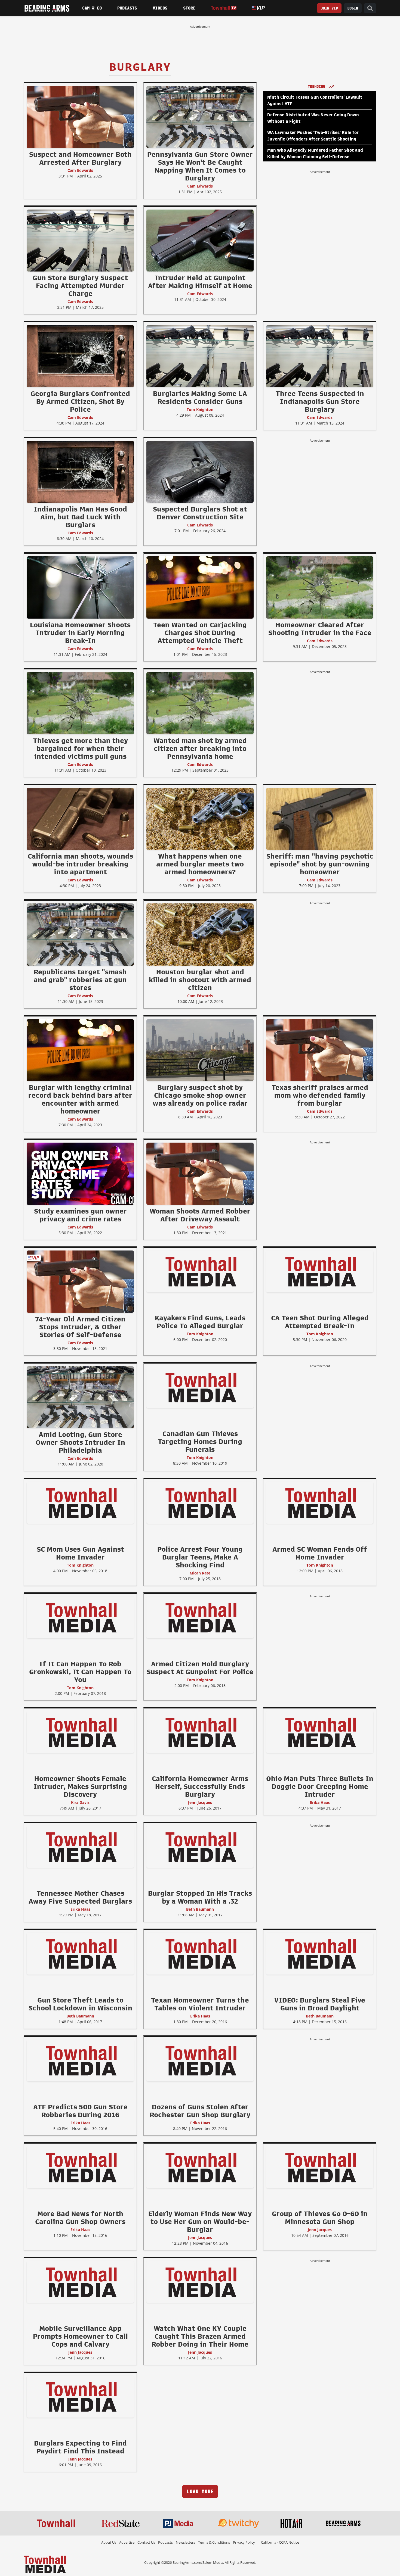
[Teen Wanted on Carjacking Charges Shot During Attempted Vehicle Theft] (200, 587)
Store (189, 8)
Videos (160, 8)
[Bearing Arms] (47, 8)
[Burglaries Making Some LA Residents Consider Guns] (200, 356)
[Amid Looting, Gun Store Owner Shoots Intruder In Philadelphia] (80, 1397)
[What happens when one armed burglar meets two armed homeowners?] (200, 819)
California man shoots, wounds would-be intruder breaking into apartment (80, 864)
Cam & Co (92, 8)
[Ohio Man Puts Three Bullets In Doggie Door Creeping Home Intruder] (320, 1732)
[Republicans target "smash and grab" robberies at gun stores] (80, 934)
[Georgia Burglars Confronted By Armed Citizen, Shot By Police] (80, 356)
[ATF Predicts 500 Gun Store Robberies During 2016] (80, 2060)
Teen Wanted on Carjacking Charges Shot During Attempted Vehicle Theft (200, 633)
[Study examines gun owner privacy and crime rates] (80, 1174)
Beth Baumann (200, 1909)
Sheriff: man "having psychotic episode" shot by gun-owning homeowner (320, 864)
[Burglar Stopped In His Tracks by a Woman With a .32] (200, 1847)
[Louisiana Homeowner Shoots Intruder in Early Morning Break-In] (80, 587)
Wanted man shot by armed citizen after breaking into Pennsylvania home (200, 749)
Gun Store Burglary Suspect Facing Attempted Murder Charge (80, 286)
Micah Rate (200, 1573)
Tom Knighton (200, 409)
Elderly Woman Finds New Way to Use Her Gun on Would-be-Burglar (200, 2222)
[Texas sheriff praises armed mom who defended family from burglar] (320, 1050)
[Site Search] (370, 8)
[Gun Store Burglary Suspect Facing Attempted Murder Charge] (80, 240)
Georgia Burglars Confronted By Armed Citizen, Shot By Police (80, 401)
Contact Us (146, 2542)
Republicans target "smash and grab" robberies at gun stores (80, 980)
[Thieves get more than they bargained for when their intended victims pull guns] (80, 703)
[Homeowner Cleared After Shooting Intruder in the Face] (320, 587)
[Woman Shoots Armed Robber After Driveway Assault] (200, 1174)
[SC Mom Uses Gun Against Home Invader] (80, 1502)
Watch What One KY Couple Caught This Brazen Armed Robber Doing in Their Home (200, 2336)
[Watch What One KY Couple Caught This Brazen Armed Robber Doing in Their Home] (200, 2282)
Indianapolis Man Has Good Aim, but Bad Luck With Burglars (80, 517)
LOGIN (353, 8)
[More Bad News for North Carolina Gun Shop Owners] (80, 2167)
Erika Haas (320, 1802)
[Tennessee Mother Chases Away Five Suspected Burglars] (80, 1847)
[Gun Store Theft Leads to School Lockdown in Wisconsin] (80, 1954)
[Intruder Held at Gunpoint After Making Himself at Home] (200, 240)
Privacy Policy (244, 2542)
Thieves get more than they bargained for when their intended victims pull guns (80, 749)
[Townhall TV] (224, 8)
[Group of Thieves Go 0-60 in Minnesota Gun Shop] (320, 2167)
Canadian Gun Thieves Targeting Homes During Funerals (200, 1442)
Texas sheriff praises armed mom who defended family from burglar (320, 1095)
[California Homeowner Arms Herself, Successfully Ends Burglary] (200, 1732)
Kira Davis (80, 1802)
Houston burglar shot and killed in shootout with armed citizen (200, 980)
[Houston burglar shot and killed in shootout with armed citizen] (200, 934)
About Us (109, 2542)
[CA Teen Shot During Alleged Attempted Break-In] (320, 1271)
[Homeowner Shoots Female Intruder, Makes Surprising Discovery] (80, 1732)
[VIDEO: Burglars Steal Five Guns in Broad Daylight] (320, 1954)
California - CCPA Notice (280, 2542)
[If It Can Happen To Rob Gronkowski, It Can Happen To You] (80, 1617)
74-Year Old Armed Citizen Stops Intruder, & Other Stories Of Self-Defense (80, 1327)
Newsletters (185, 2542)
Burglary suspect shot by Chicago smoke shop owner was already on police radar (200, 1095)
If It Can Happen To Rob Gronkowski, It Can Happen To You (80, 1672)
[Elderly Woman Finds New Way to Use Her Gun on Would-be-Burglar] (200, 2167)
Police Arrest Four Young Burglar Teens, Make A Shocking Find (200, 1557)
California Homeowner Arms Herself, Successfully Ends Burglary (200, 1786)
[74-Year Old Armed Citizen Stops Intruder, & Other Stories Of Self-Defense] (80, 1281)
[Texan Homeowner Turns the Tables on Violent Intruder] (200, 1954)
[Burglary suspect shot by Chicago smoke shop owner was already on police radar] (200, 1050)
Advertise (127, 2542)
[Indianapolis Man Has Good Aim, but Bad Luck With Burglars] (80, 472)
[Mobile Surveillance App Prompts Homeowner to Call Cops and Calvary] (80, 2282)
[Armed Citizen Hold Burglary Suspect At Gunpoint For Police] (200, 1617)
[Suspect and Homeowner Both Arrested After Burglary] (80, 117)
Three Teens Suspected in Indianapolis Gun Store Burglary (320, 401)
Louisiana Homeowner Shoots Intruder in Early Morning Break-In (80, 633)
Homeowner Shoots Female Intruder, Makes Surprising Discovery (80, 1786)
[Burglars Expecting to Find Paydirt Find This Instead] (80, 2397)
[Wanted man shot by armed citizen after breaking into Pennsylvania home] (200, 703)
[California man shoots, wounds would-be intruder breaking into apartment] (80, 819)
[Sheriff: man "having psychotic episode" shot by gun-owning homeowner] (320, 819)
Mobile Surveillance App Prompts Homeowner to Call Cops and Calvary (80, 2336)
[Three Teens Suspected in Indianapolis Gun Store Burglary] (320, 356)
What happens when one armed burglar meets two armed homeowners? (200, 864)
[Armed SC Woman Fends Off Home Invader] (320, 1502)
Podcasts (127, 8)
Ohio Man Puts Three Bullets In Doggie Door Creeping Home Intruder (320, 1786)
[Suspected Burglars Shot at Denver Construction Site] (200, 472)
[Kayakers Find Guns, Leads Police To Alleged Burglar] (200, 1271)
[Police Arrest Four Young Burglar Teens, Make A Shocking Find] (200, 1502)
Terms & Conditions (214, 2542)
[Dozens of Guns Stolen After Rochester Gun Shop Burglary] (200, 2060)
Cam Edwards (80, 170)
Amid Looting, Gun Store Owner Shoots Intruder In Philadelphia (80, 1442)
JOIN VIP (329, 8)
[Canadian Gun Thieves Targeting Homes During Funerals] (200, 1387)
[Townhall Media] (45, 2564)
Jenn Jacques (200, 1802)
